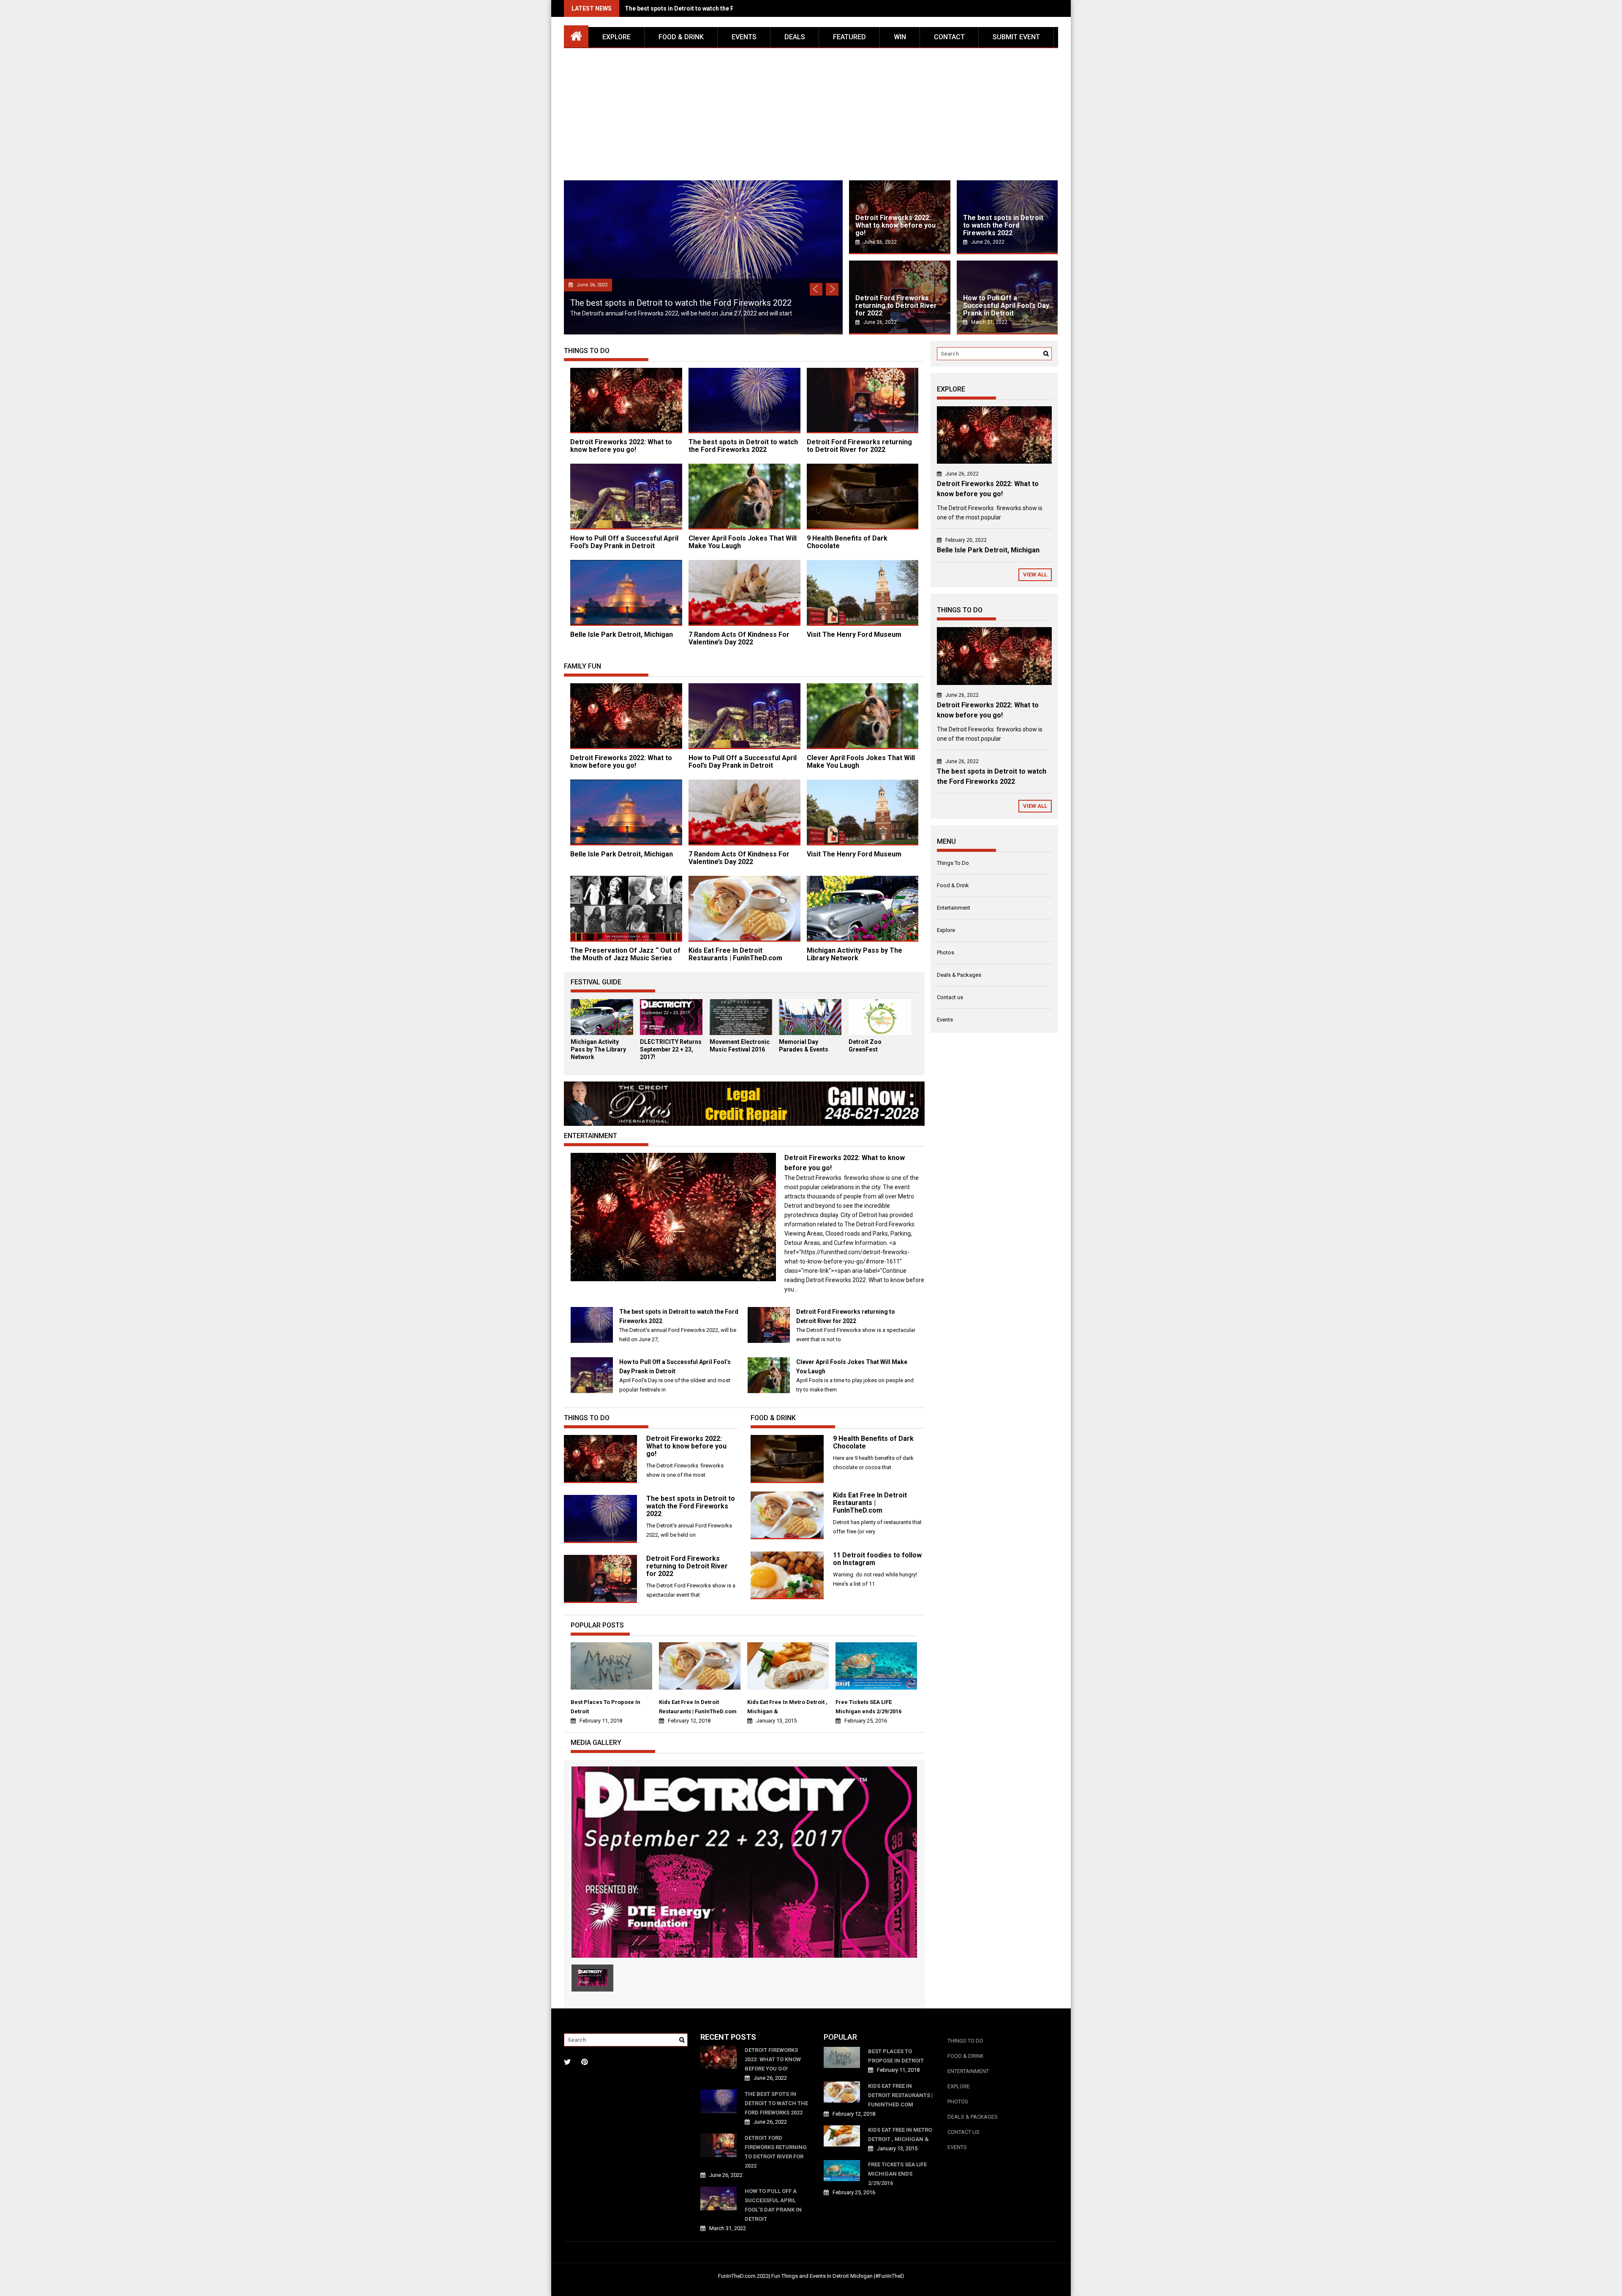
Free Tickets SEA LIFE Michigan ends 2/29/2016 (868, 1707)
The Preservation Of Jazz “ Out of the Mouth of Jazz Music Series (625, 954)
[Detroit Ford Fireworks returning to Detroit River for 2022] (769, 1341)
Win (900, 37)
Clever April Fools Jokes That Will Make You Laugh (743, 542)
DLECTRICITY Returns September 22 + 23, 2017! (671, 1049)
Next (832, 289)
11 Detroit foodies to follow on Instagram (877, 1559)
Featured (849, 37)
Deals (795, 37)
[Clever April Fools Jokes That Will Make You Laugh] (769, 1391)
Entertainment (954, 908)
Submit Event (1016, 37)
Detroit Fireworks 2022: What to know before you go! (621, 446)
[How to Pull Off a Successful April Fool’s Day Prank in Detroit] (592, 1391)
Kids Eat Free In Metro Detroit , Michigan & (787, 1707)
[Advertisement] (811, 111)
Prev (816, 289)
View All (1035, 575)
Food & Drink (681, 37)
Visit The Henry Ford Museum (854, 634)
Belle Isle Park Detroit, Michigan (622, 634)
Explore (616, 37)
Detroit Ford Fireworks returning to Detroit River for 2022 (705, 8)
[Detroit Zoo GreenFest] (880, 1033)
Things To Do (953, 863)
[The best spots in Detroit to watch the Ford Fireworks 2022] (592, 1341)
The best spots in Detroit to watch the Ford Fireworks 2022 (743, 446)
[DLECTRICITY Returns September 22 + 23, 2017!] (671, 1033)
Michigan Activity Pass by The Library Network (855, 954)
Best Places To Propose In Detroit (606, 1707)
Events (744, 37)
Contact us (950, 997)
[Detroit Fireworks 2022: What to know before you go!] (673, 1279)
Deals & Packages (959, 975)
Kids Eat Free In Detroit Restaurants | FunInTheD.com (735, 954)
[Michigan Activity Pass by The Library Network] (602, 1033)
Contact (949, 37)
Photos (946, 952)
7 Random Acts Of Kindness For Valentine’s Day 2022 (739, 638)
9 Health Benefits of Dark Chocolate (847, 542)
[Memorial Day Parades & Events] (810, 1033)
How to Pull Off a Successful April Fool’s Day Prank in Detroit (687, 303)
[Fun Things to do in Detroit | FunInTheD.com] (576, 35)
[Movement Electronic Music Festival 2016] (741, 1033)
